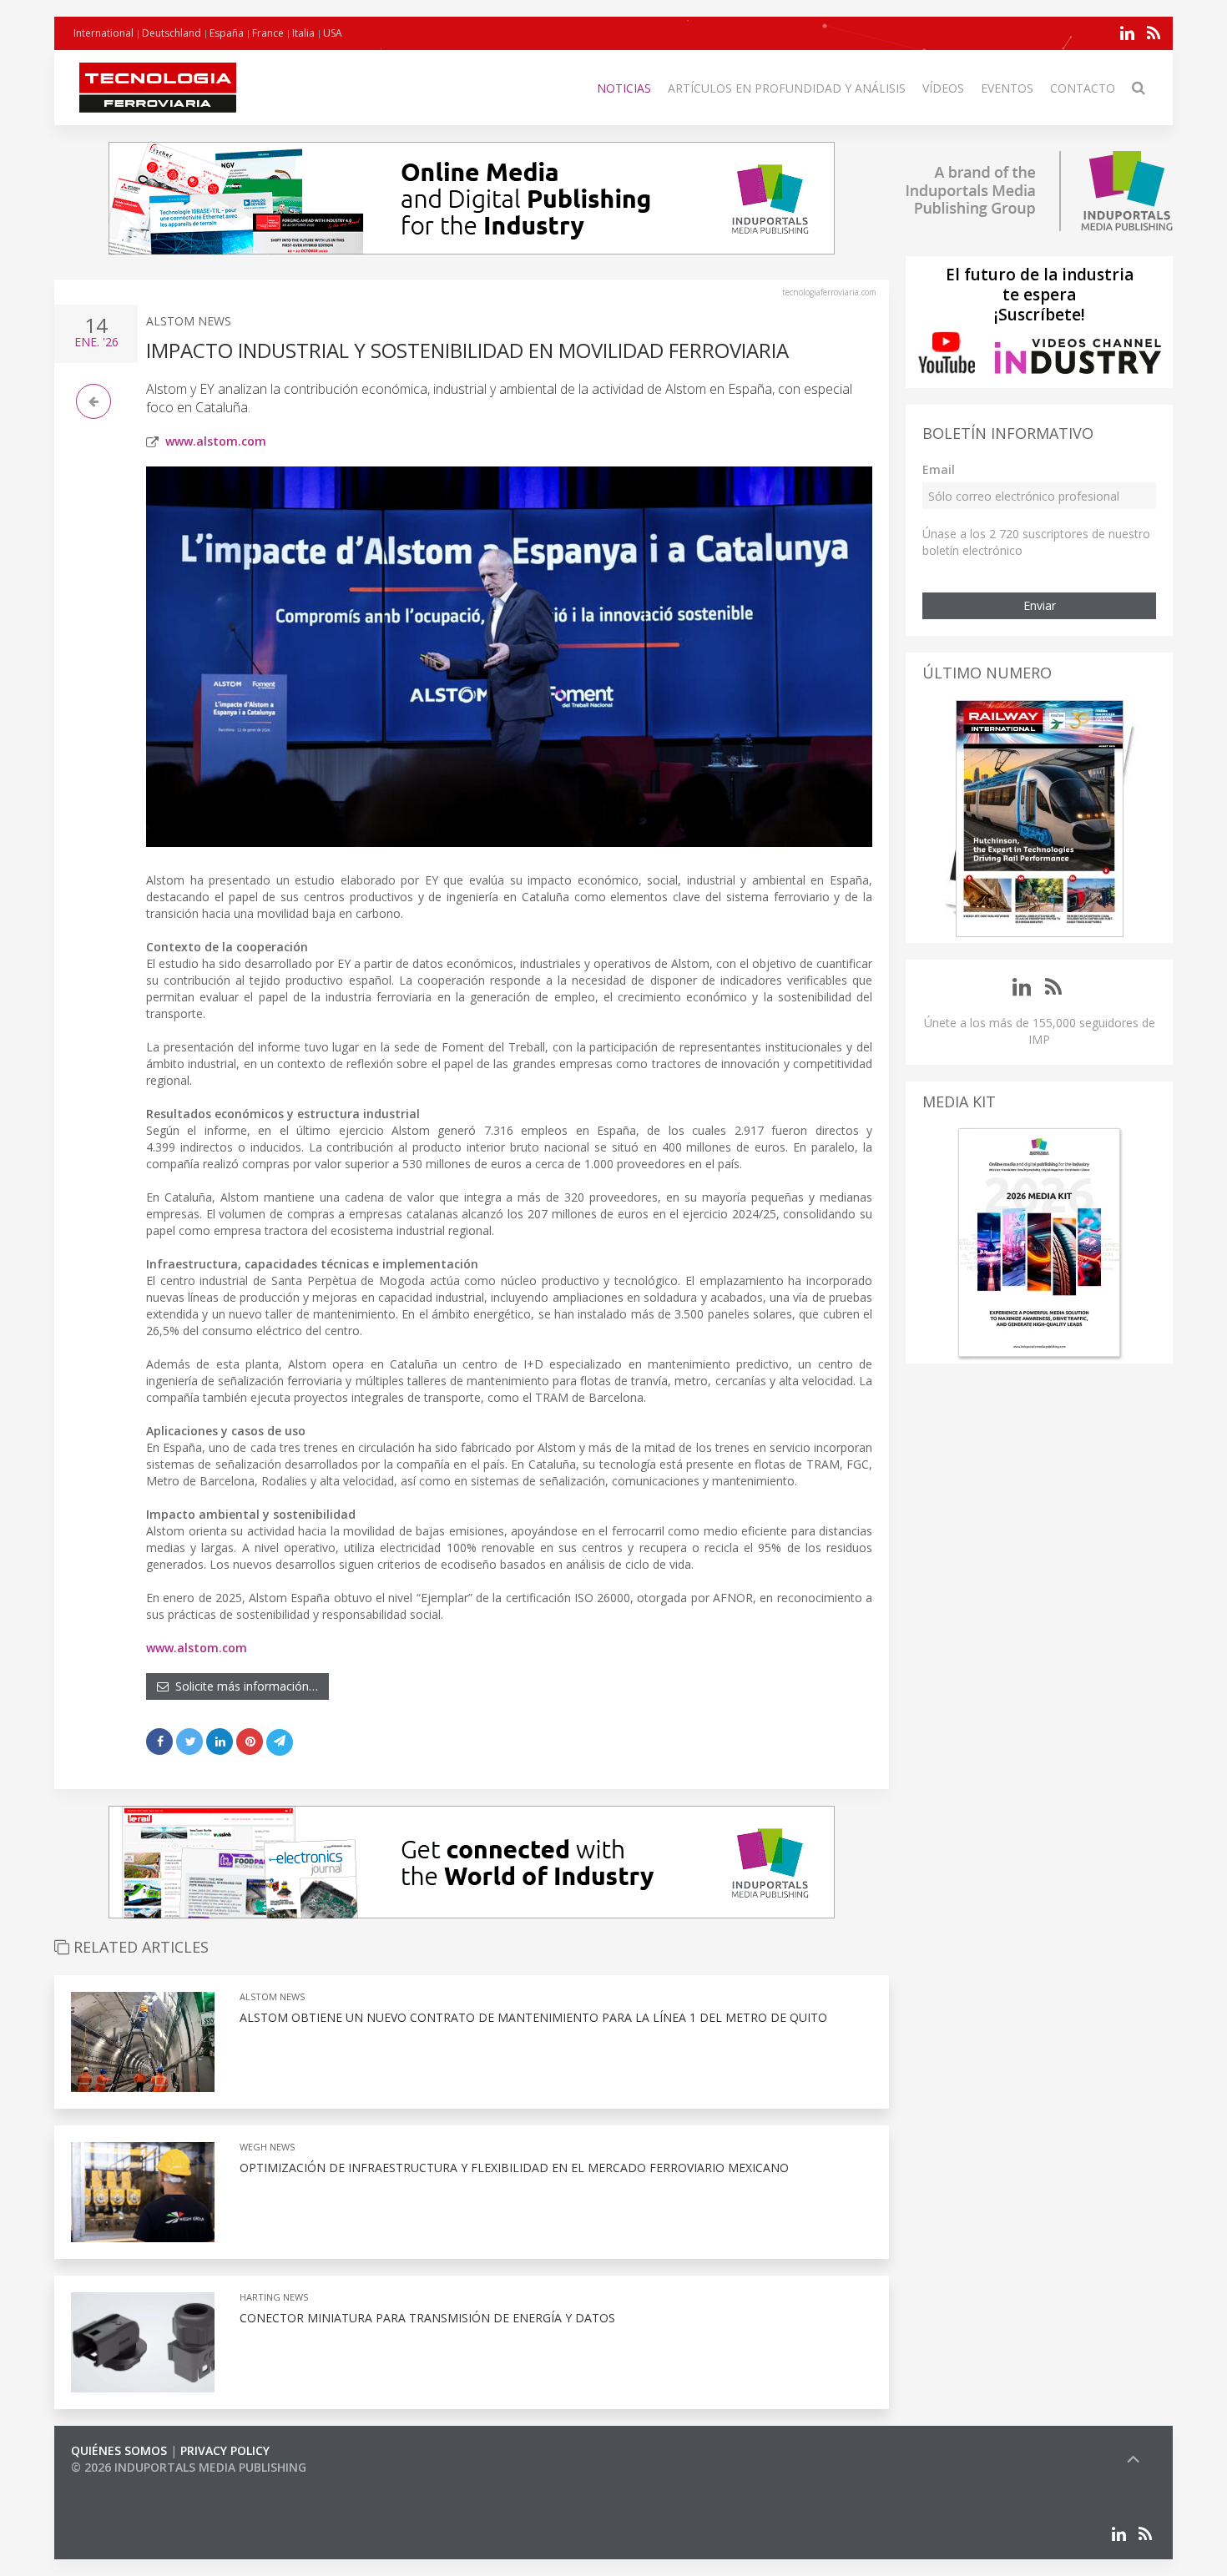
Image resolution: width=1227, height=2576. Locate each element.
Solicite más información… (243, 1686)
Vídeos (943, 88)
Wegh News (267, 2147)
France (268, 33)
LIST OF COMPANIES (128, 2484)
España (227, 33)
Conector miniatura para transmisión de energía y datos (427, 2318)
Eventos (1007, 88)
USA (333, 33)
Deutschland (172, 33)
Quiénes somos (119, 2450)
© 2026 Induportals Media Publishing (189, 2467)
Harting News (274, 2297)
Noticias (624, 88)
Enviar (1040, 605)
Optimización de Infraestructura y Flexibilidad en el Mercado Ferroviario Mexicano (514, 2168)
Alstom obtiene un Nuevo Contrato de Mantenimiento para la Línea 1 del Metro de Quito (533, 2017)
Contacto (1083, 88)
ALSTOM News (189, 321)
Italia (303, 33)
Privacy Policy (225, 2450)
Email (939, 469)
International (104, 33)
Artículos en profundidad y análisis (787, 88)
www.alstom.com (216, 441)
